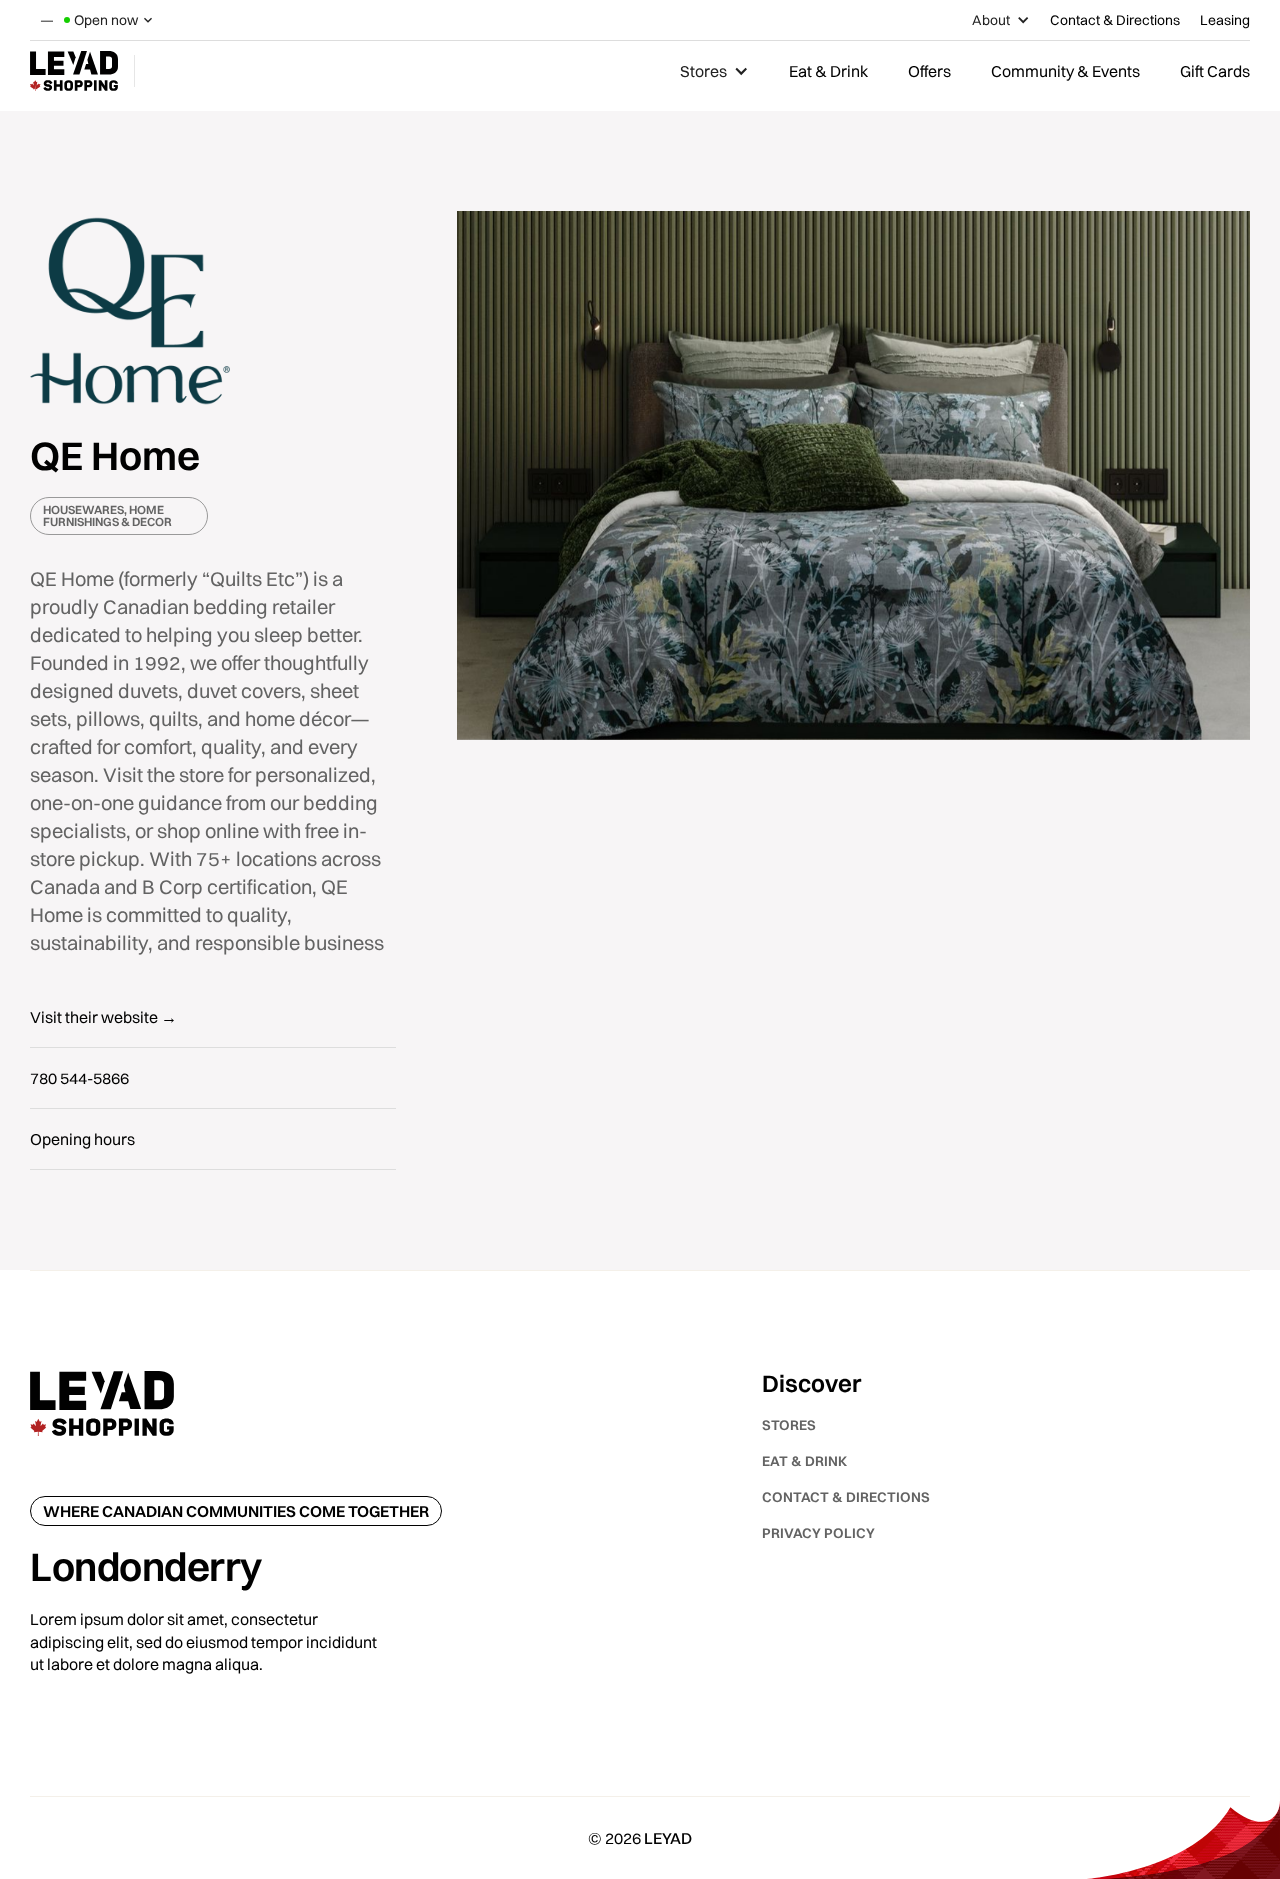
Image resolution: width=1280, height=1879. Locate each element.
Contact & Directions (1115, 20)
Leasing (1225, 20)
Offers (929, 71)
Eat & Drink (828, 71)
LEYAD (668, 1838)
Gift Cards (1215, 71)
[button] (110, 20)
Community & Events (1065, 71)
